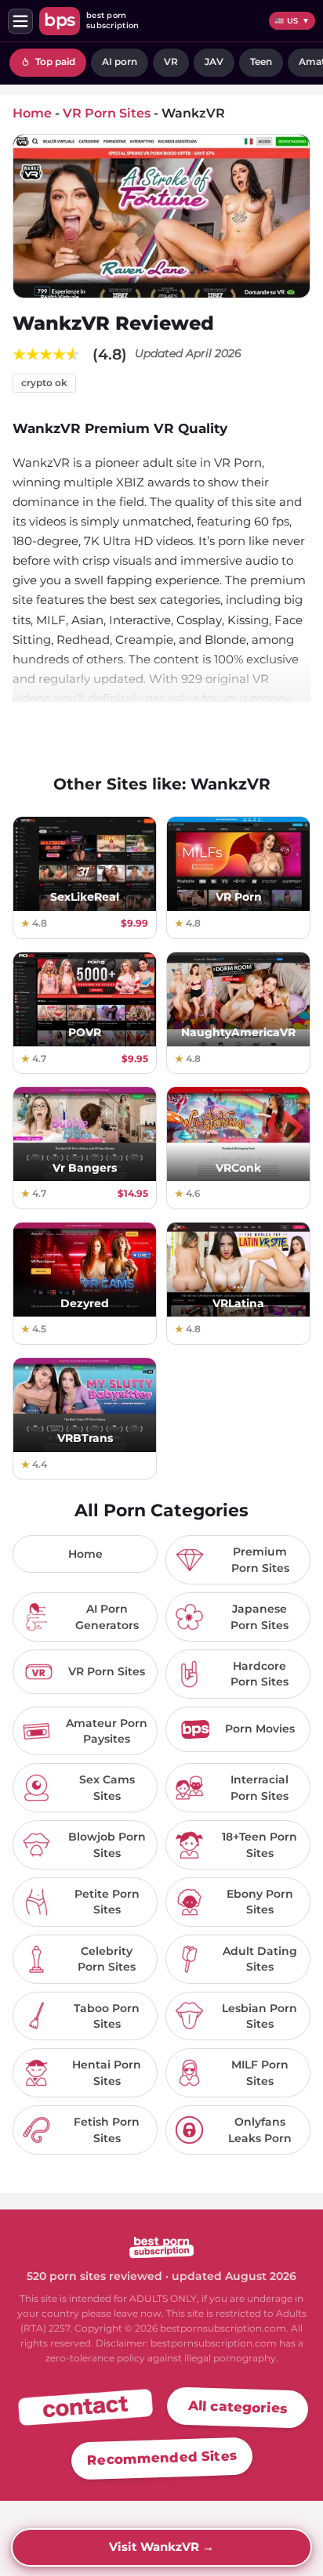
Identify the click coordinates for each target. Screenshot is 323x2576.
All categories (238, 2407)
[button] (20, 21)
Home (85, 1554)
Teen (261, 61)
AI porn (120, 61)
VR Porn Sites (107, 113)
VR (171, 61)
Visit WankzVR (161, 2547)
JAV (214, 61)
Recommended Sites (161, 2458)
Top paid (54, 61)
